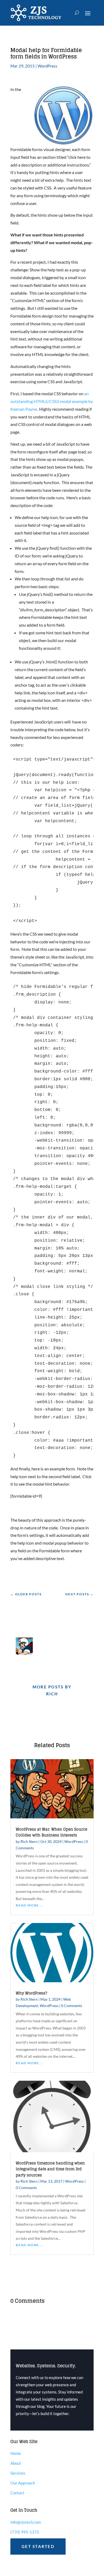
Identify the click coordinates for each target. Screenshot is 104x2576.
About (16, 2463)
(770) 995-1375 (25, 2532)
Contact (17, 2493)
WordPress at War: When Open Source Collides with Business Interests (51, 1832)
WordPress (47, 66)
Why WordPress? (31, 1993)
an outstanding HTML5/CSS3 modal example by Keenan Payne (52, 401)
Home (16, 2453)
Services (18, 2473)
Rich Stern (29, 1841)
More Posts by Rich (52, 1690)
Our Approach (23, 2483)
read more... (29, 1905)
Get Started (38, 2546)
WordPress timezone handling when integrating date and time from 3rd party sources (50, 2169)
